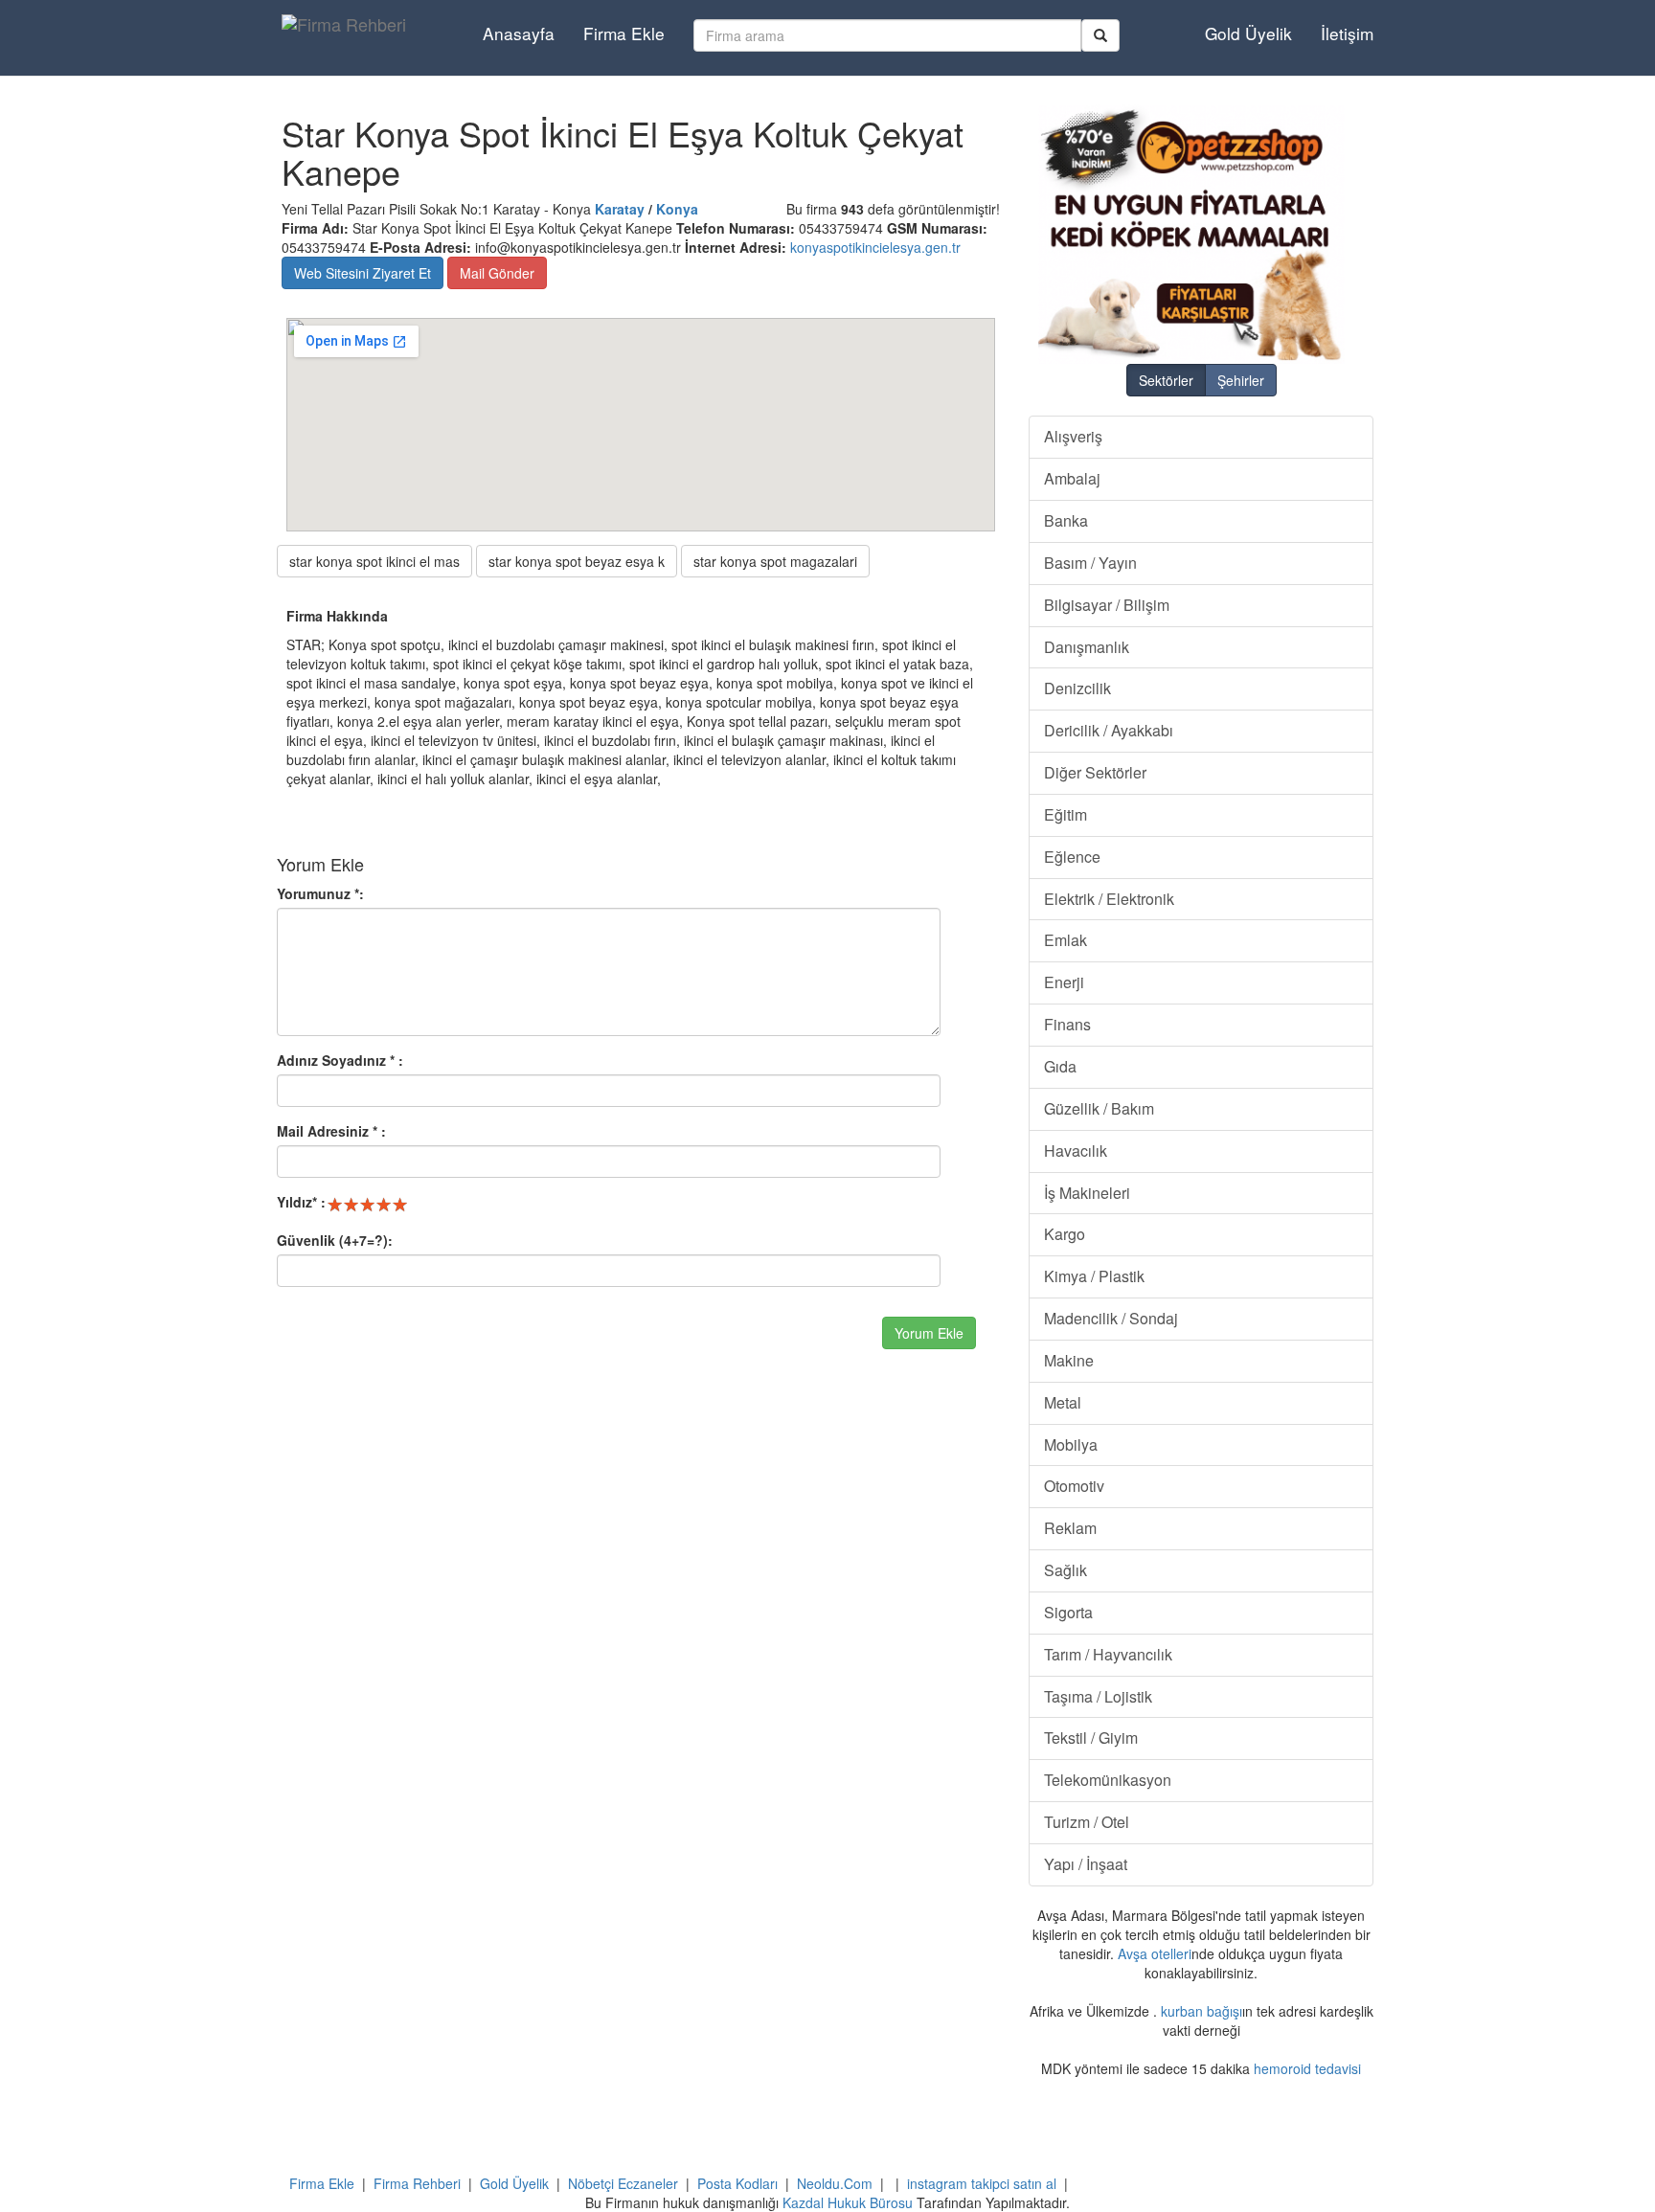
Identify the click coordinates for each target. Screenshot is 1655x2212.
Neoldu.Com (835, 2183)
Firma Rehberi (417, 2183)
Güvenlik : (335, 1240)
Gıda (1060, 1066)
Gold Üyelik (1248, 33)
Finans (1067, 1024)
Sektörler (1166, 380)
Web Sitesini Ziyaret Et (363, 273)
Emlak (1066, 940)
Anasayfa (519, 33)
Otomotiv (1074, 1486)
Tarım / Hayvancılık (1108, 1654)
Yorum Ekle (929, 1333)
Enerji (1064, 982)
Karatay (620, 209)
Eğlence (1072, 857)
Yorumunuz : (320, 893)
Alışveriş (1073, 436)
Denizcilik (1077, 688)
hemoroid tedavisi (1307, 2068)
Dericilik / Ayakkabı (1109, 730)
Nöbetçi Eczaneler (623, 2183)
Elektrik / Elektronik (1109, 899)
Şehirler (1241, 380)
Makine (1069, 1360)
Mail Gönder (497, 273)
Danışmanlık (1087, 647)
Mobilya (1071, 1445)
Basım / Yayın (1090, 563)
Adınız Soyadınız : (340, 1060)
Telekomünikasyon (1108, 1780)
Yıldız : (301, 1202)
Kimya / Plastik (1094, 1276)
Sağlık (1066, 1570)
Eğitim (1066, 814)
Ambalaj (1072, 478)
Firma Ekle (624, 33)
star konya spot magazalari (775, 561)
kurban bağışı (1202, 2011)
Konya (677, 209)
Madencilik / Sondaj (1111, 1318)
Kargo (1065, 1234)
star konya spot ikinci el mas (374, 561)
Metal (1063, 1402)
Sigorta (1068, 1612)
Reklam (1070, 1528)
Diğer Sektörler (1095, 772)
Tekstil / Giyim (1091, 1738)
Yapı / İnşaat (1086, 1864)
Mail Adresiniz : (331, 1131)
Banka (1066, 520)
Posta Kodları (737, 2183)
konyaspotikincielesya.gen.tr (875, 247)
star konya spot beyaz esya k (577, 561)
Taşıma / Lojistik (1098, 1696)
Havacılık (1076, 1151)
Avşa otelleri (1155, 1953)
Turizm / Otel (1087, 1822)
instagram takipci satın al (982, 2183)
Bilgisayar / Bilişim (1107, 605)
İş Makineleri (1087, 1193)
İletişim (1347, 33)
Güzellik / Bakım (1099, 1108)
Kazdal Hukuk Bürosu (848, 2202)
